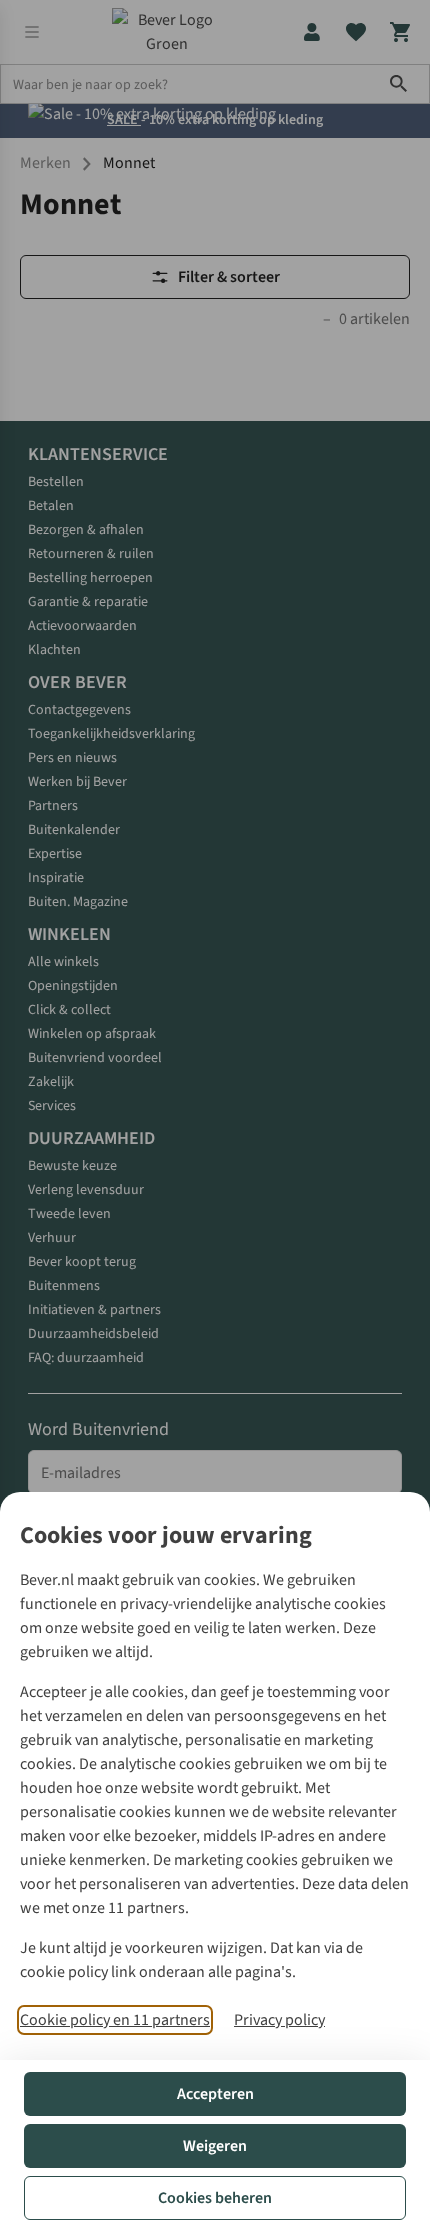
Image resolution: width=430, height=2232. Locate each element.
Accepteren (215, 2094)
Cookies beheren (215, 2198)
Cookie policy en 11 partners (115, 2020)
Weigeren (215, 2146)
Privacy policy (279, 2020)
